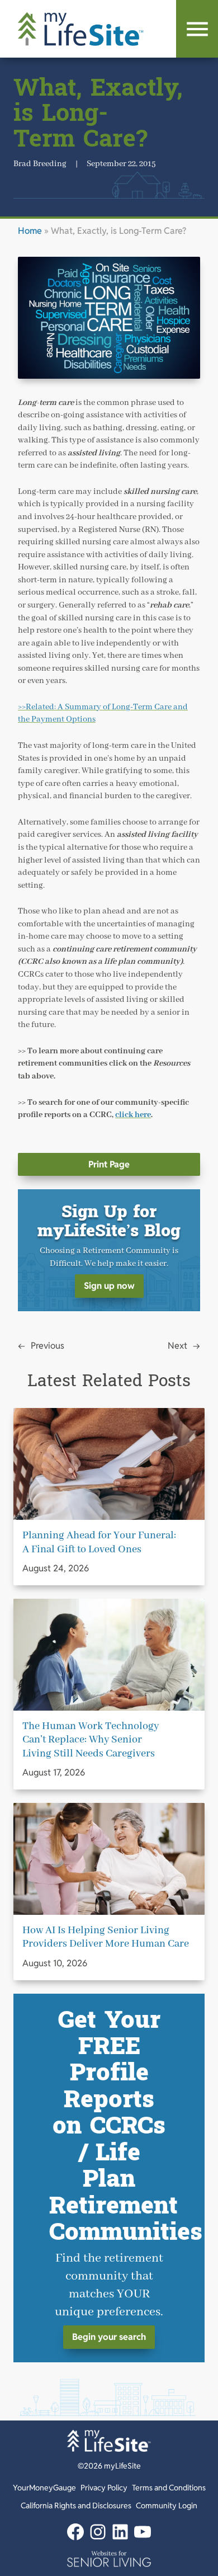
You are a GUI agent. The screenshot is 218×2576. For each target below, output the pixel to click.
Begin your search (109, 2337)
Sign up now (109, 1286)
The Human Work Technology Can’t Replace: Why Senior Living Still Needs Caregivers (91, 1740)
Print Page (109, 1164)
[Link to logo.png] (109, 2559)
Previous (48, 1346)
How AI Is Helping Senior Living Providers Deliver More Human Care (106, 1937)
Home (30, 231)
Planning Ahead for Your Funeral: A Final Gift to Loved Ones (99, 1542)
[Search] (197, 29)
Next (177, 1346)
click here (133, 1115)
